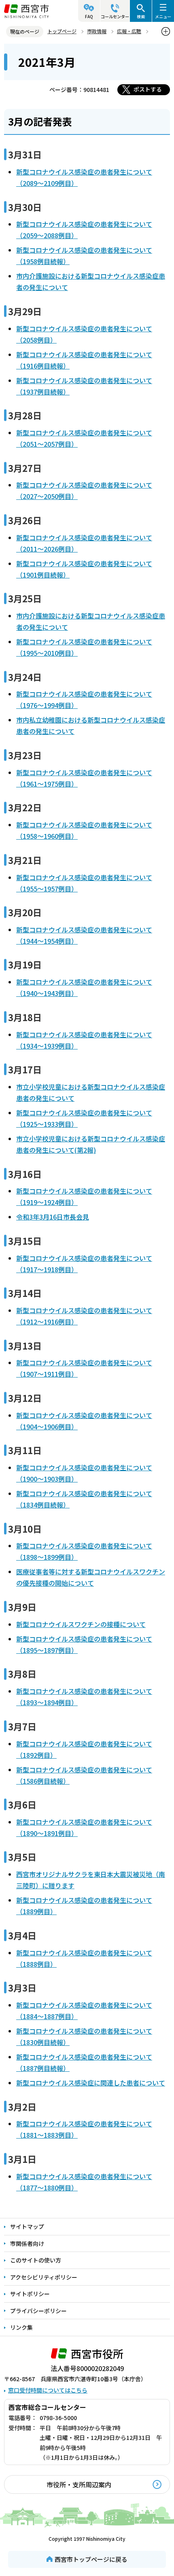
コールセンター (115, 16)
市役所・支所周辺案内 (79, 2484)
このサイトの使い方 (36, 2260)
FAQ (89, 16)
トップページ (62, 31)
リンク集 (21, 2327)
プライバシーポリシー (38, 2311)
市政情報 (97, 31)
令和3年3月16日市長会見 (53, 1217)
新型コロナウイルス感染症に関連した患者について (91, 2083)
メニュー (163, 16)
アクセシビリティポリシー (44, 2277)
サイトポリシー (30, 2294)
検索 (141, 16)
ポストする (148, 89)
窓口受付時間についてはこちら (48, 2390)
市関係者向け (27, 2243)
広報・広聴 (129, 31)
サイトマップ (27, 2226)
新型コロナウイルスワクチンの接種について (81, 1624)
